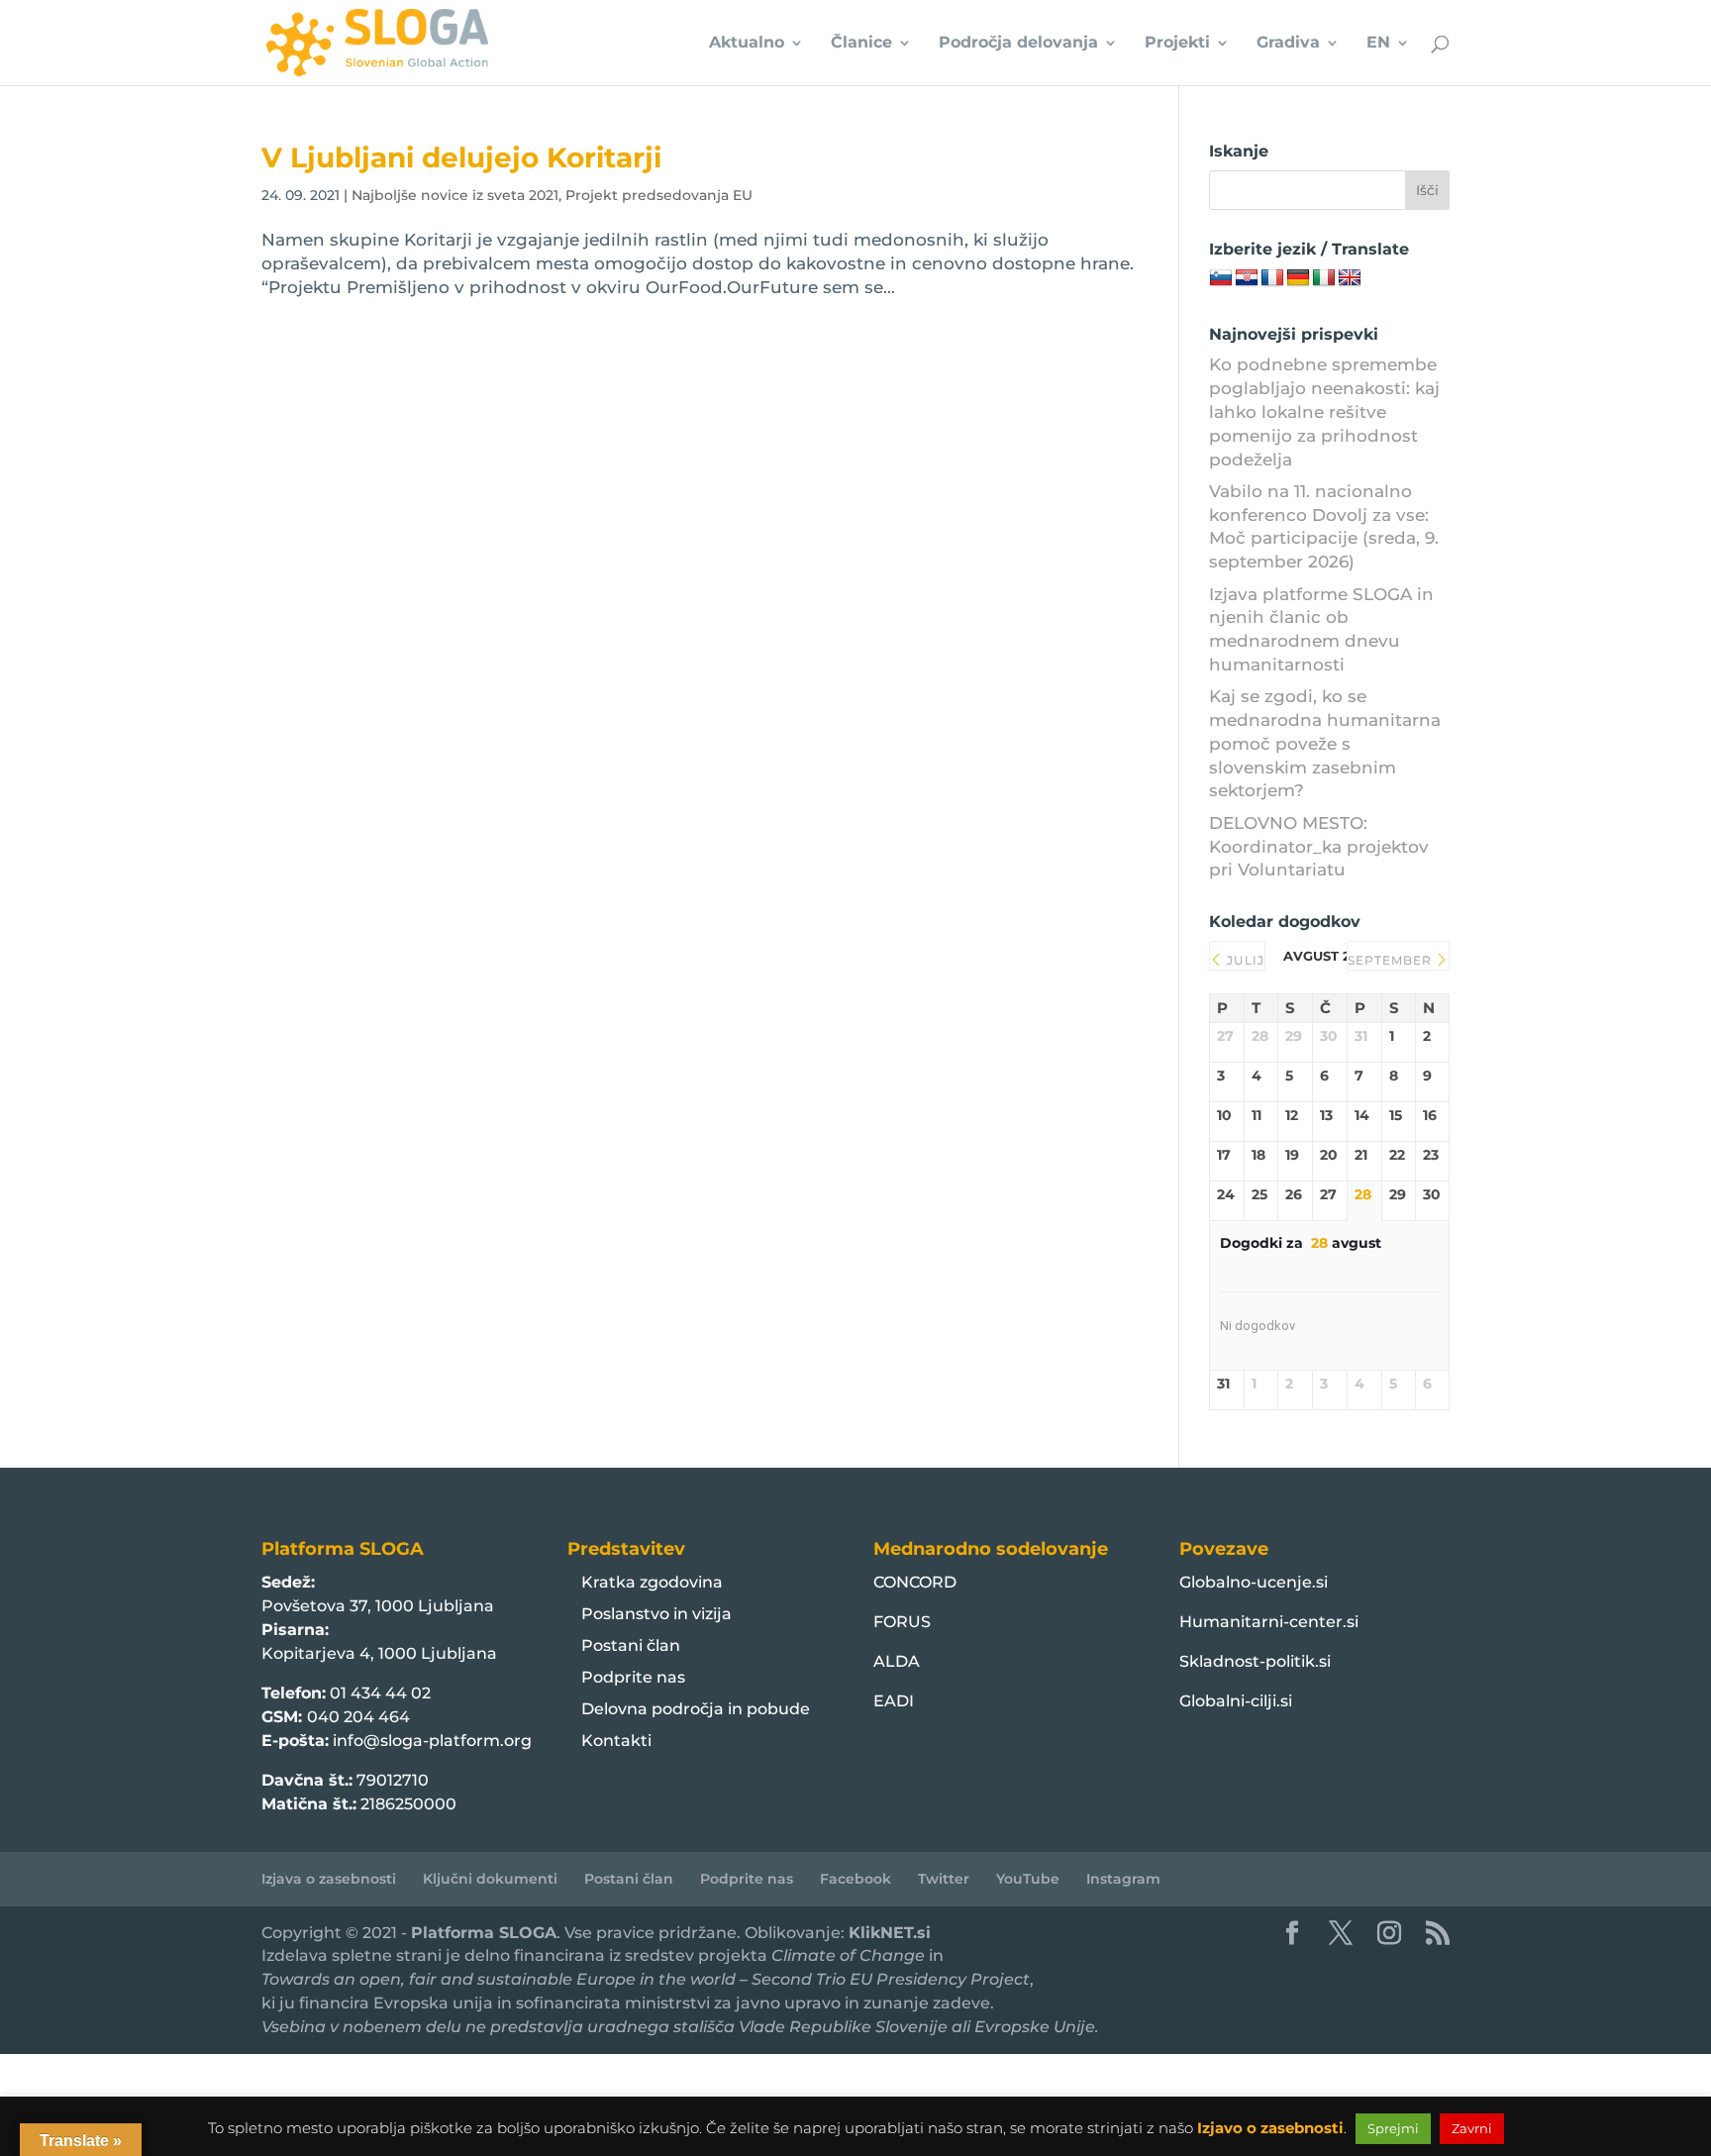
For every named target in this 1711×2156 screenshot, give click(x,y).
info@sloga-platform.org (432, 1741)
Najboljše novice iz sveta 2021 (455, 195)
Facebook (855, 1879)
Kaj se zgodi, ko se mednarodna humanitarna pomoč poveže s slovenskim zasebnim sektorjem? (1325, 743)
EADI (894, 1701)
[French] (1272, 278)
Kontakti (616, 1741)
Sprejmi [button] (1393, 2128)
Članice (861, 44)
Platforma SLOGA (484, 1933)
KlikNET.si (890, 1933)
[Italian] (1324, 278)
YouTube (1028, 1879)
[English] (1350, 278)
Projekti (1177, 44)
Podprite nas (633, 1677)
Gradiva (1288, 44)
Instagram (1123, 1879)
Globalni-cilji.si (1236, 1701)
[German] (1298, 278)
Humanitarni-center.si (1269, 1622)
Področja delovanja (1018, 44)
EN (1378, 44)
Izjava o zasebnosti (329, 1879)
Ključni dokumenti (490, 1879)
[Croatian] (1247, 278)
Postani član (631, 1645)
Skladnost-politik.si (1255, 1661)
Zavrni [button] (1472, 2128)
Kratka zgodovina (652, 1582)
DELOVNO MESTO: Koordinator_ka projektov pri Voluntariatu (1319, 847)
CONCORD (915, 1582)
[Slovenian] (1221, 278)
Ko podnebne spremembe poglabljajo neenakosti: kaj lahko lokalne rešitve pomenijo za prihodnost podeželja (1324, 411)
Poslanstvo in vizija (656, 1614)
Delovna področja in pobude (696, 1709)
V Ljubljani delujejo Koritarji (461, 157)
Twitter (944, 1879)
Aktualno (747, 44)
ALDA (897, 1661)
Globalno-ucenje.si (1254, 1582)
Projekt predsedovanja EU (659, 195)
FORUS (902, 1622)
